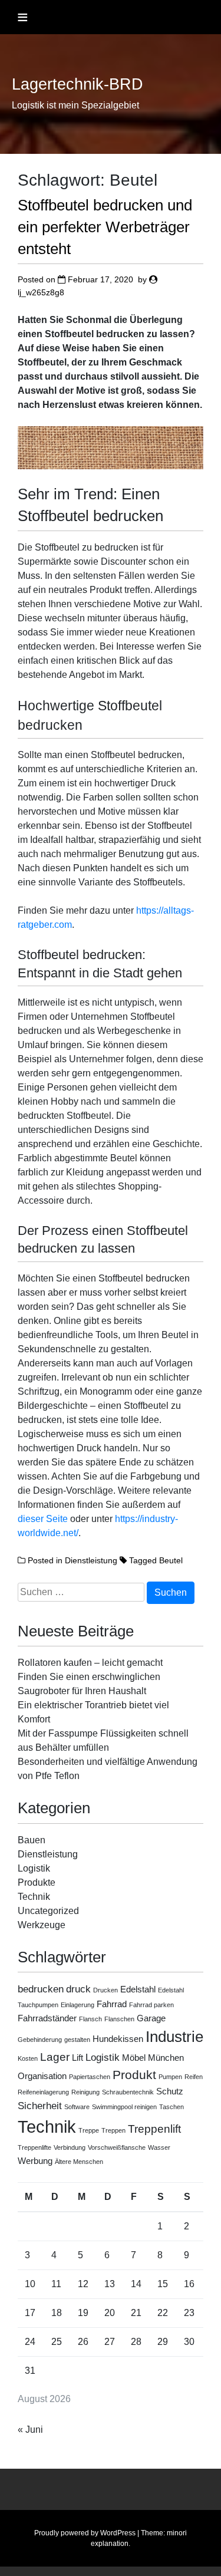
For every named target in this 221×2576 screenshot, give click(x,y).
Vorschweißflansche (117, 2147)
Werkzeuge (42, 1925)
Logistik (34, 1868)
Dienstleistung (91, 1560)
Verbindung (70, 2147)
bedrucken (41, 1989)
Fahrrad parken (151, 2005)
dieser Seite (43, 1519)
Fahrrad (112, 2004)
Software (77, 2107)
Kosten (28, 2058)
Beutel (171, 1560)
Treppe (89, 2130)
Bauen (32, 1840)
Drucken (105, 1990)
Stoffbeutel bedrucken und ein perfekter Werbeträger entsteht (105, 227)
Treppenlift (154, 2129)
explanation (110, 2544)
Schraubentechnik (128, 2092)
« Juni (30, 2430)
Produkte (37, 1882)
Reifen (194, 2077)
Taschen (171, 2107)
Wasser (159, 2147)
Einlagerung (77, 2005)
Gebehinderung (40, 2040)
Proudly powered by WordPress (85, 2533)
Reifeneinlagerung (43, 2092)
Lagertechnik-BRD (77, 84)
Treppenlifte (34, 2147)
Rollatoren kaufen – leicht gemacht (90, 1663)
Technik (34, 1897)
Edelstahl (138, 1989)
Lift (77, 2058)
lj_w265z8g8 (41, 292)
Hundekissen (118, 2039)
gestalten (77, 2040)
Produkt (134, 2075)
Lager (55, 2057)
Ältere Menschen (79, 2162)
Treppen (113, 2130)
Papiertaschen (90, 2077)
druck (78, 1989)
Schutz (170, 2091)
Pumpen (170, 2077)
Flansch (90, 2019)
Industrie (174, 2037)
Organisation (42, 2076)
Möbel (134, 2058)
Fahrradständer (47, 2018)
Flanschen (119, 2019)
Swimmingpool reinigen (124, 2107)
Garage (151, 2018)
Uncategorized (48, 1911)
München (166, 2058)
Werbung (35, 2161)
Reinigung (85, 2092)
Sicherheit (40, 2106)
